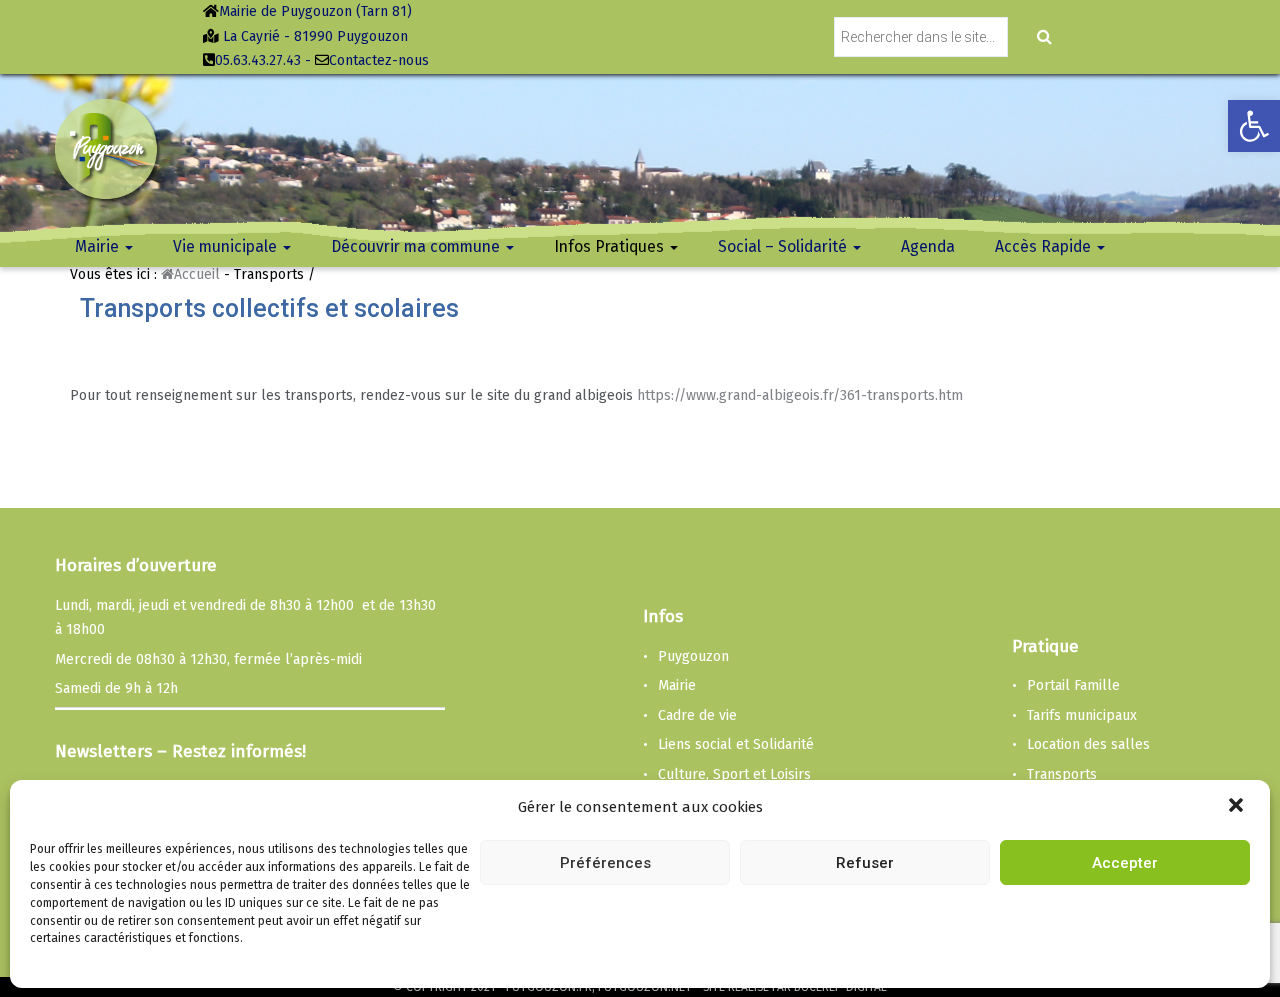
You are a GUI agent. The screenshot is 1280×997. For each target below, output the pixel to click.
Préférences (605, 862)
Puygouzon (693, 656)
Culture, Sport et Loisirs (734, 774)
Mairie (677, 685)
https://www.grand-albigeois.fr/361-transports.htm (800, 395)
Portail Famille (1073, 685)
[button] (1238, 807)
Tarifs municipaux (1082, 715)
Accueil (197, 274)
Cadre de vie (697, 715)
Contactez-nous (379, 60)
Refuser (865, 862)
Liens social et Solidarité (736, 744)
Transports (1062, 774)
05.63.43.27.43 (258, 60)
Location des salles (1088, 744)
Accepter (1125, 862)
